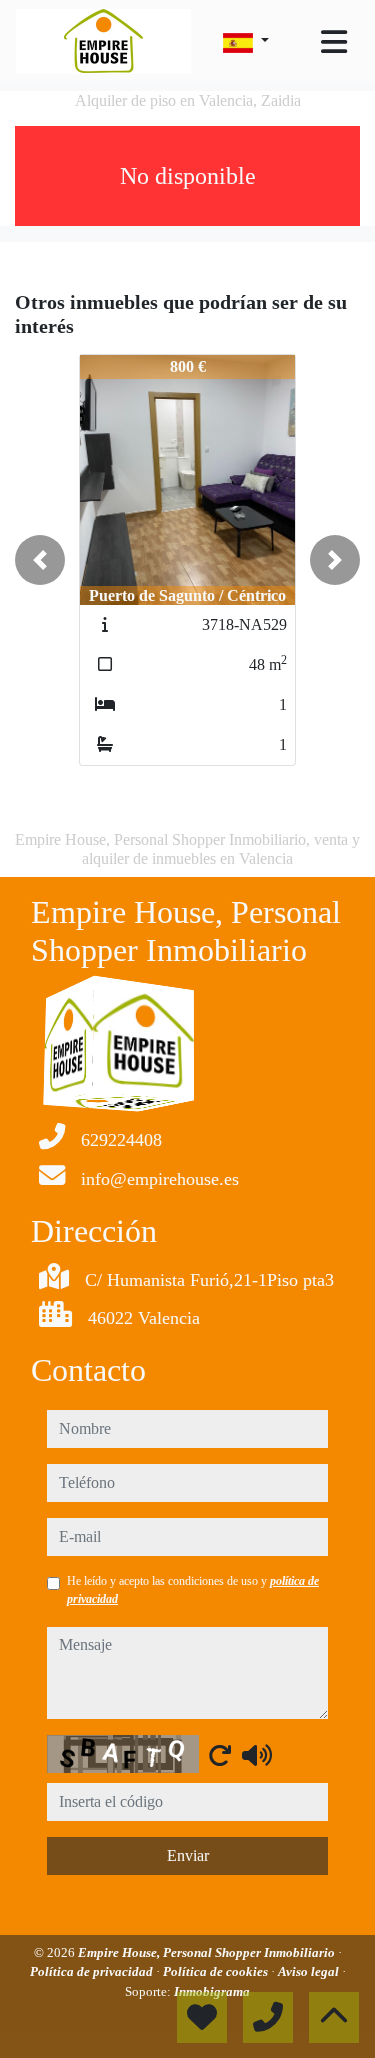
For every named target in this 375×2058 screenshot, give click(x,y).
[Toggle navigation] (334, 42)
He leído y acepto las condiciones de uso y (193, 1590)
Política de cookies (217, 1971)
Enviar (188, 1855)
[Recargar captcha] (220, 1755)
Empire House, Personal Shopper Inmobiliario (208, 1952)
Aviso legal (310, 1971)
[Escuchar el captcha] (257, 1755)
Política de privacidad (93, 1971)
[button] (40, 560)
